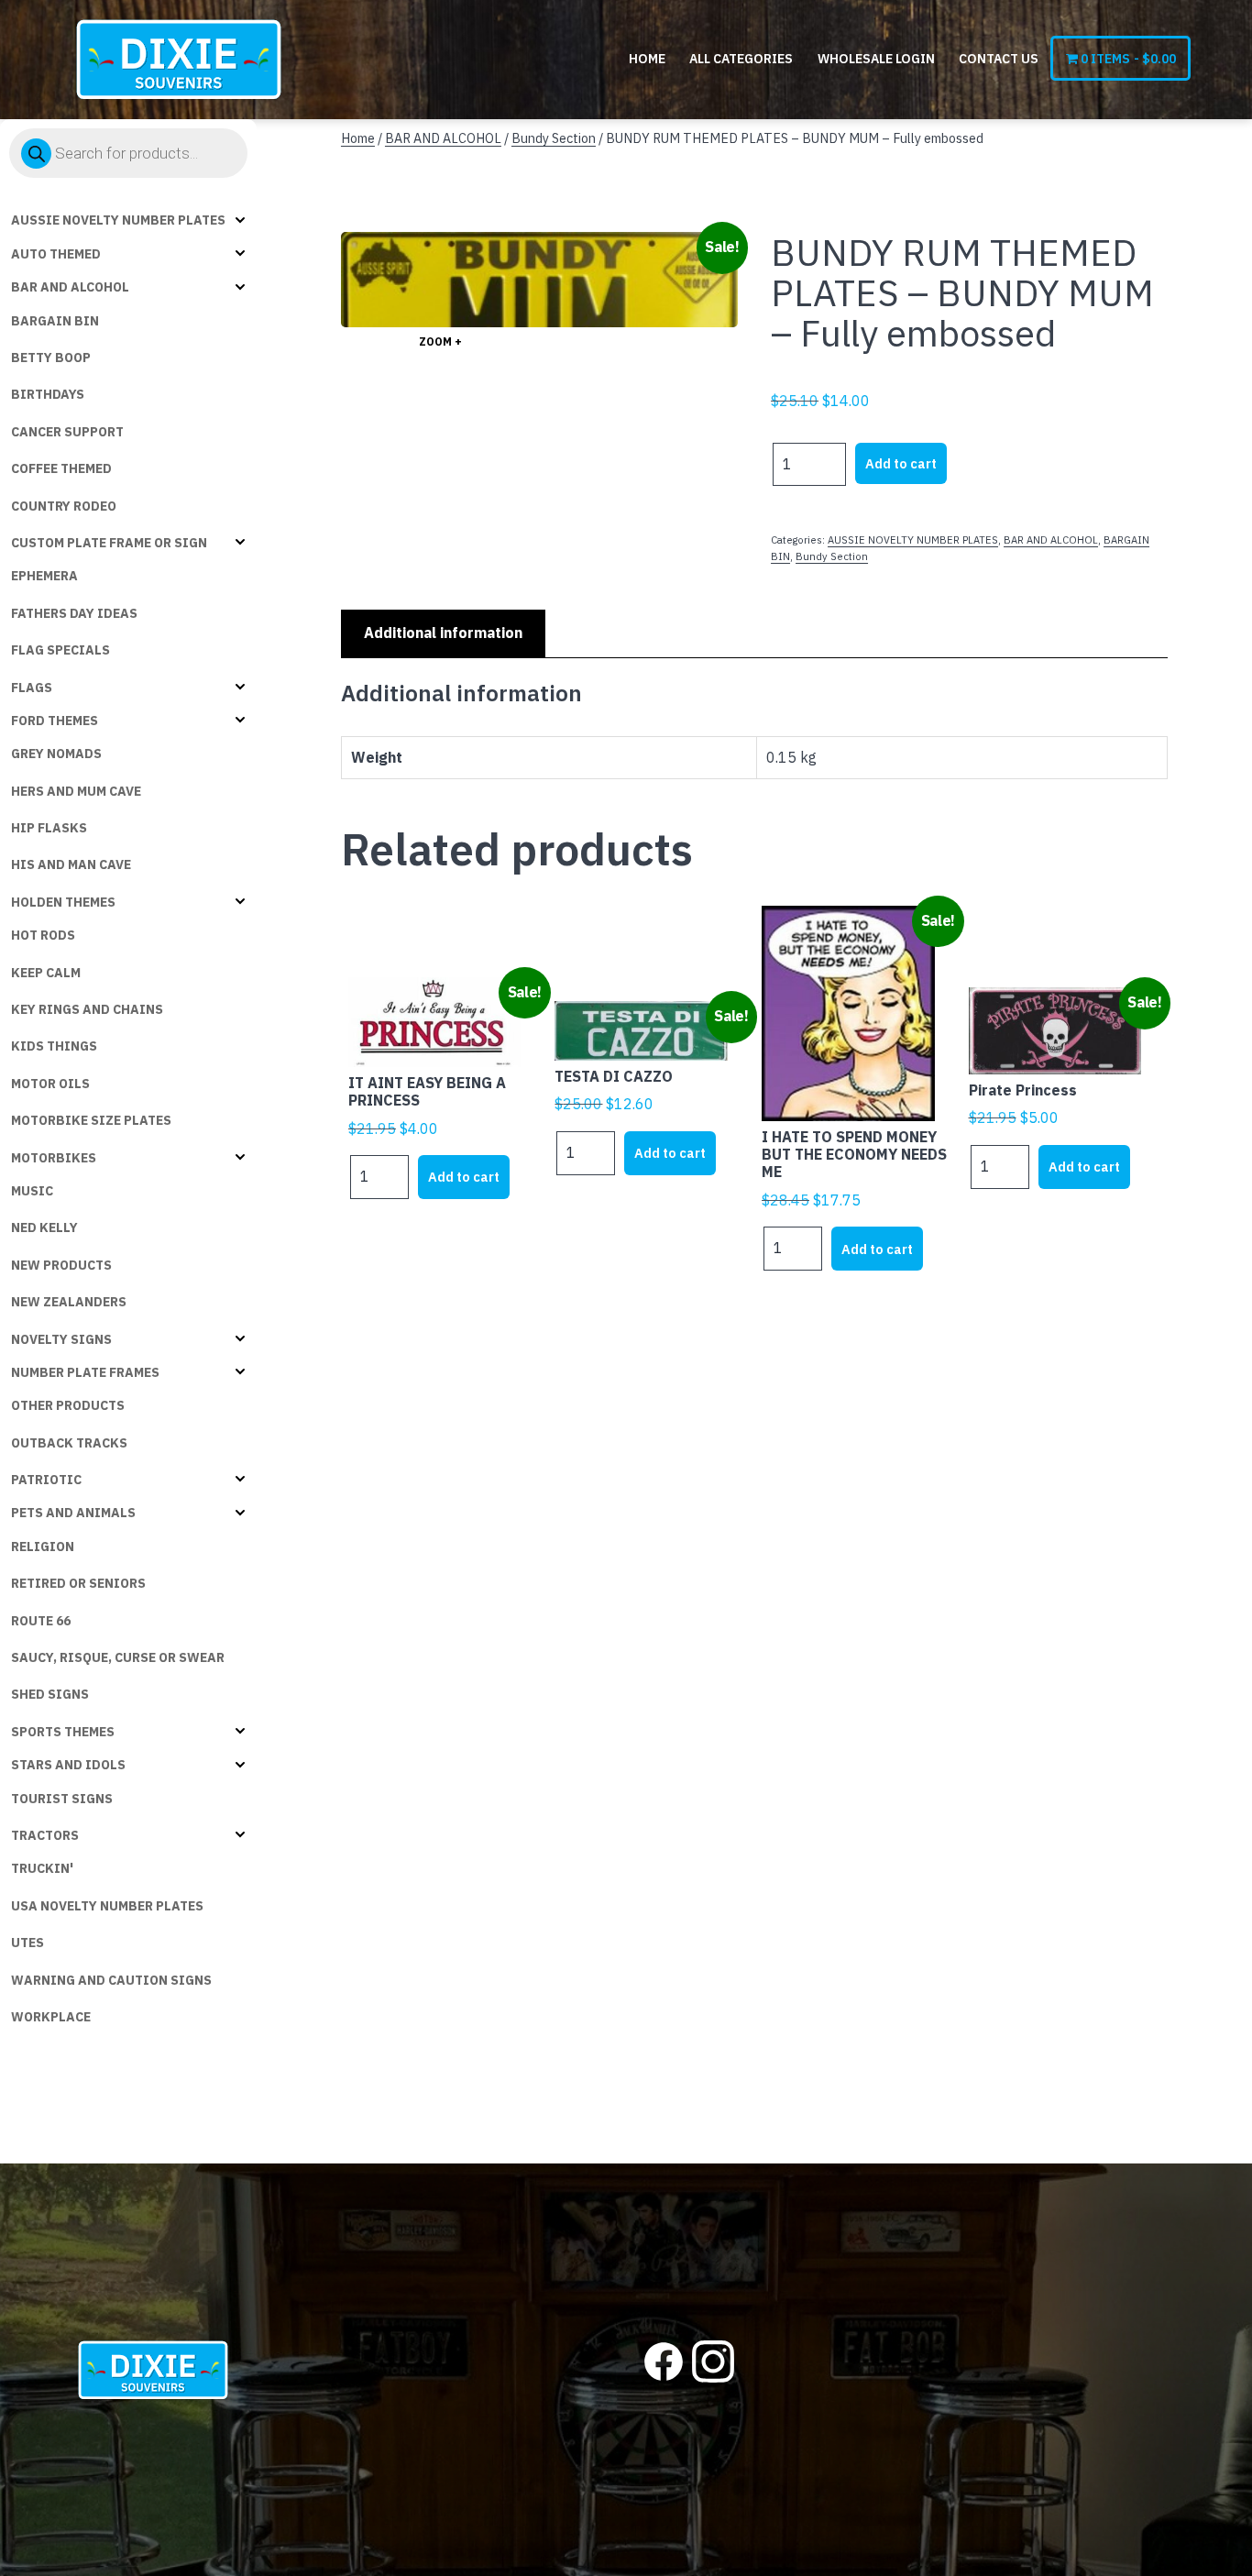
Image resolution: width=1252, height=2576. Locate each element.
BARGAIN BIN (55, 321)
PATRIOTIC (46, 1480)
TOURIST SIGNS (62, 1799)
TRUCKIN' (42, 1868)
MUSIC (32, 1191)
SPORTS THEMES (63, 1732)
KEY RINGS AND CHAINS (87, 1009)
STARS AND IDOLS (68, 1765)
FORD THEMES (55, 721)
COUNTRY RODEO (64, 506)
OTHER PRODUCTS (68, 1405)
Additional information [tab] (443, 633)
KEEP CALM (46, 973)
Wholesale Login (876, 59)
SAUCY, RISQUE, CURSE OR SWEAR (118, 1657)
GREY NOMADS (56, 754)
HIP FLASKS (49, 828)
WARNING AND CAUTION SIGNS (111, 1980)
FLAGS (32, 688)
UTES (27, 1943)
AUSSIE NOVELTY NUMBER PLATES (118, 220)
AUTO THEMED (56, 254)
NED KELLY (44, 1227)
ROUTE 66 (41, 1621)
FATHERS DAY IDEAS (74, 613)
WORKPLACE (51, 2017)
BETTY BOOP (51, 358)
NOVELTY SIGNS (61, 1339)
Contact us (999, 59)
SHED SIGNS (50, 1694)
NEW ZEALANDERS (69, 1302)
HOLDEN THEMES (63, 902)
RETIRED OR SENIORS (78, 1583)
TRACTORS (45, 1835)
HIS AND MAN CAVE (71, 864)
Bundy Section (554, 138)
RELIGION (43, 1547)
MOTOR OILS (50, 1084)
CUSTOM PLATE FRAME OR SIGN (109, 543)
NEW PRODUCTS (61, 1265)
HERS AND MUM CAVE (76, 791)
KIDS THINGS (54, 1046)
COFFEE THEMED (61, 468)
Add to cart (901, 463)
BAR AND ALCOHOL (70, 287)
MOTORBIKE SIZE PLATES (91, 1120)
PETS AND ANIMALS (73, 1513)
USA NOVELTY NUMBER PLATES (107, 1906)
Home (647, 59)
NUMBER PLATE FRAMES (85, 1372)
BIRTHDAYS (48, 394)
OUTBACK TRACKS (69, 1443)
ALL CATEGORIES (741, 59)
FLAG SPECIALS (60, 650)
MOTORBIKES (54, 1158)
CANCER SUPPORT (67, 432)
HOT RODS (43, 935)
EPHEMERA (44, 576)
